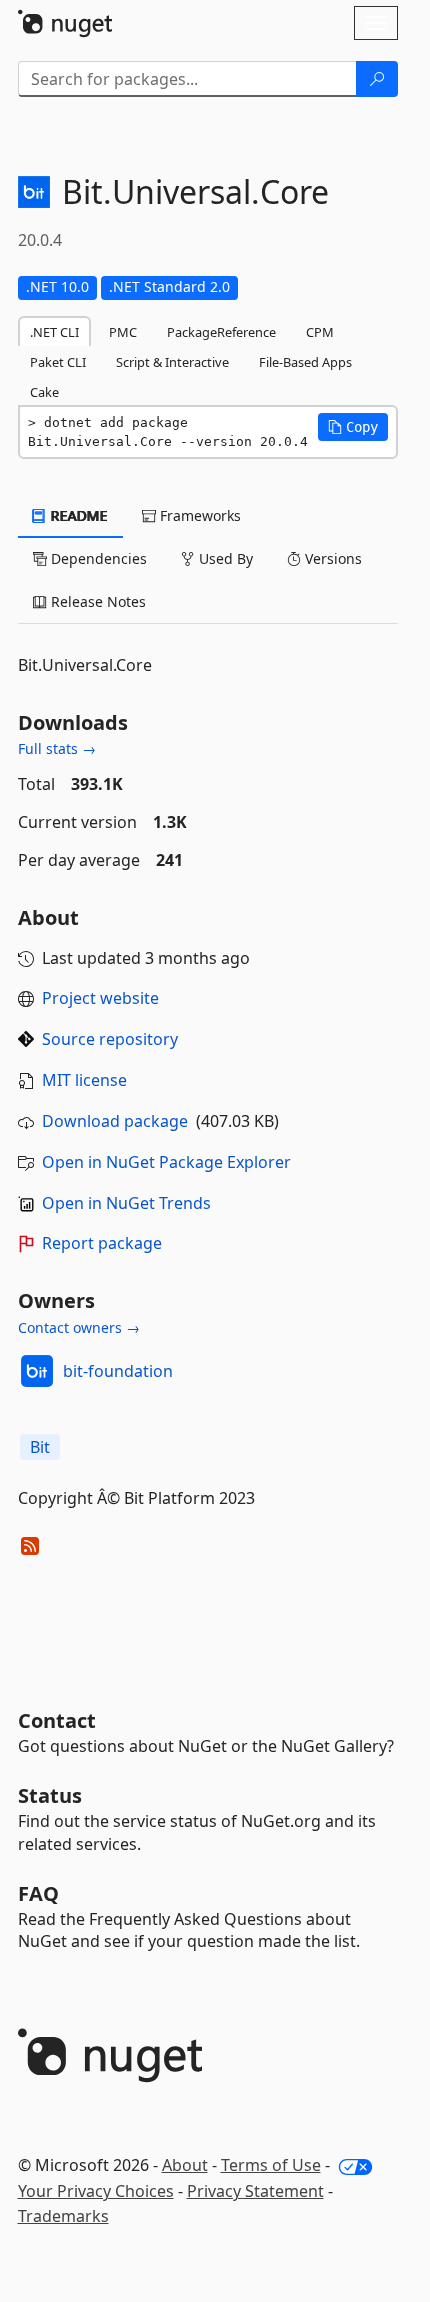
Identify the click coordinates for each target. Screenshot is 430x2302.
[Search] (377, 79)
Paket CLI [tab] (58, 362)
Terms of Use (271, 2165)
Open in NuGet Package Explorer (166, 1162)
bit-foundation (118, 1371)
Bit (40, 1447)
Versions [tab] (331, 558)
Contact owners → (79, 1327)
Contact (57, 1720)
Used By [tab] (224, 558)
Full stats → (57, 748)
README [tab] (77, 515)
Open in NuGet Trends (126, 1203)
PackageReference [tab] (221, 332)
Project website (100, 998)
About (185, 2165)
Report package (102, 1243)
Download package (115, 1121)
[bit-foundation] (37, 1371)
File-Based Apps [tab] (305, 362)
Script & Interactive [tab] (172, 362)
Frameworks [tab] (198, 515)
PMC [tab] (123, 332)
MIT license (84, 1080)
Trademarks (63, 2216)
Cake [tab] (44, 392)
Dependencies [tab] (97, 558)
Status (50, 1795)
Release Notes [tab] (96, 601)
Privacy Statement (255, 2191)
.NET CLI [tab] (54, 332)
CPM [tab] (320, 332)
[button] (353, 427)
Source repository (110, 1039)
